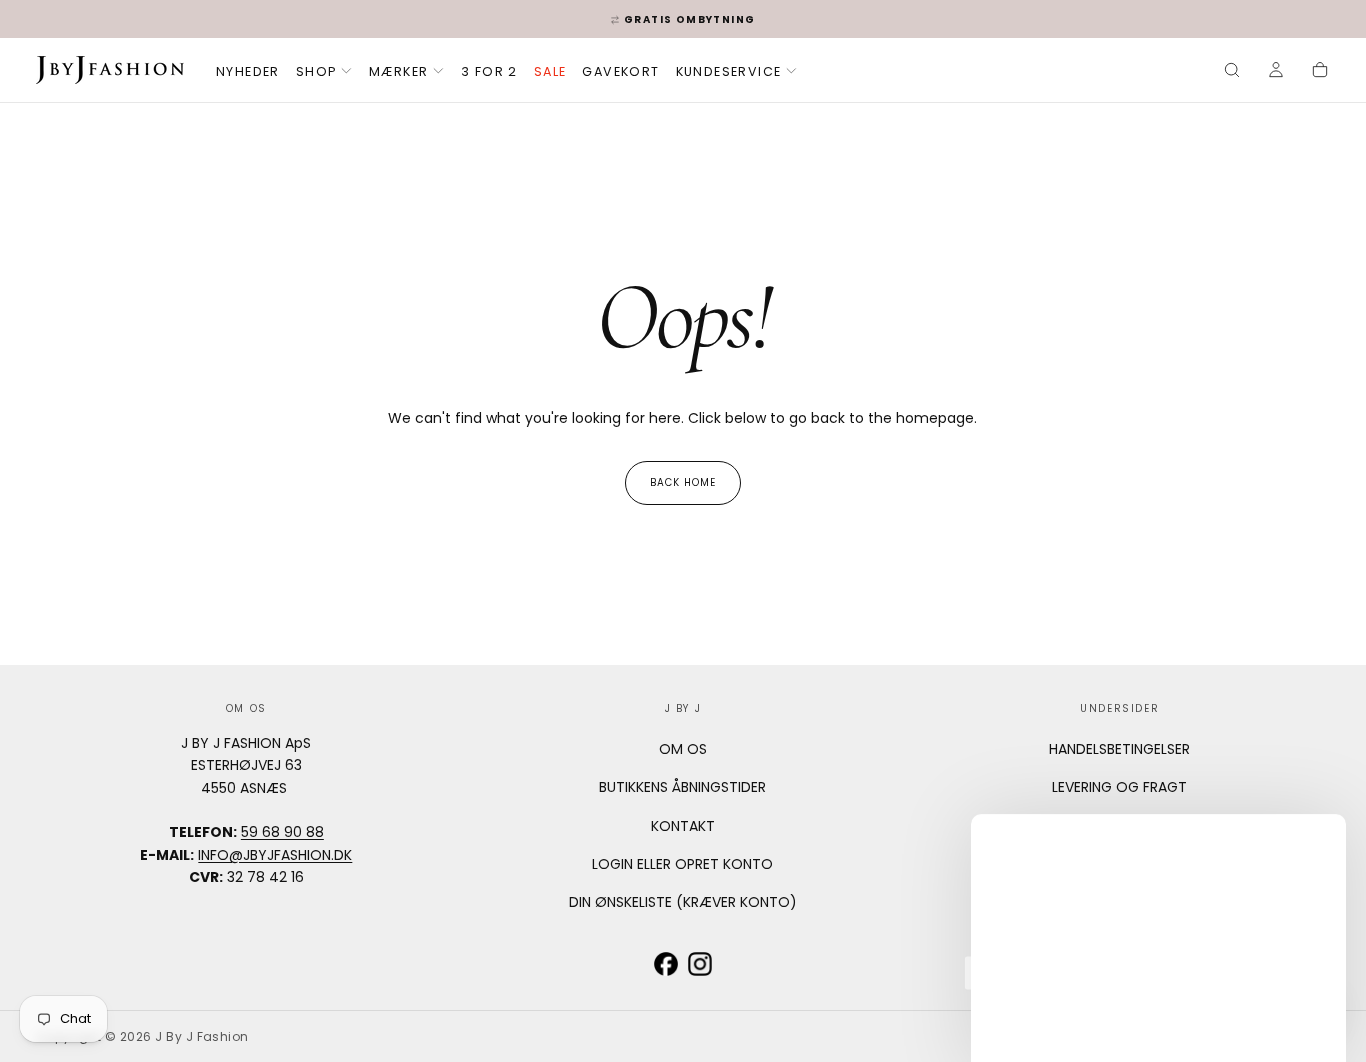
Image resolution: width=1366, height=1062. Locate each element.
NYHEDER (248, 71)
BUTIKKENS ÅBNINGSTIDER (682, 787)
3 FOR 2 (489, 71)
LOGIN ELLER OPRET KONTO (682, 864)
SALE (550, 71)
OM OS (683, 749)
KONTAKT (683, 826)
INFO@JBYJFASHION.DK (275, 855)
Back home (683, 482)
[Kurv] (1320, 72)
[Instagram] (700, 964)
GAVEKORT (620, 71)
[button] (1232, 72)
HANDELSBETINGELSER (1119, 749)
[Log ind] (1276, 72)
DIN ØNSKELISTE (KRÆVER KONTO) (683, 902)
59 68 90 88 (282, 832)
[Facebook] (666, 964)
